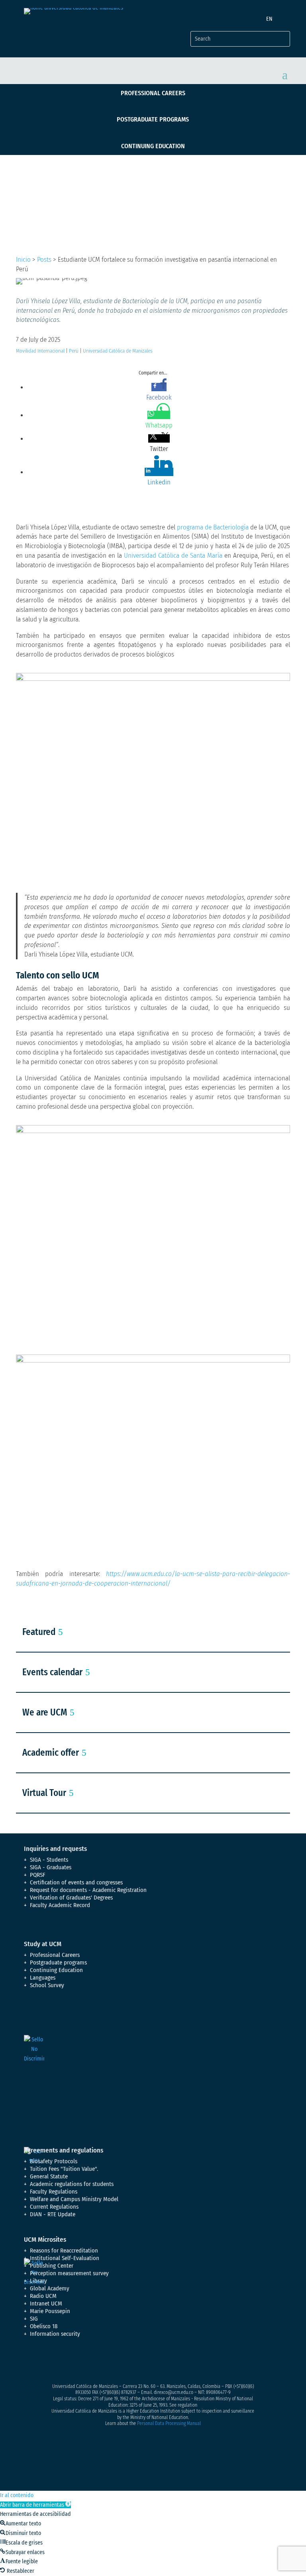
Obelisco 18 (44, 2326)
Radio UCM (43, 2296)
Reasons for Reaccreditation (64, 2251)
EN (269, 19)
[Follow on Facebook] (30, 2362)
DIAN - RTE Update (53, 2214)
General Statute (49, 2176)
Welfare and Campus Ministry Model (74, 2199)
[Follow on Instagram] (62, 2362)
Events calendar (52, 1672)
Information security (55, 2334)
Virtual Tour (44, 1793)
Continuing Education (153, 146)
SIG (34, 2319)
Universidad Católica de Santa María (173, 556)
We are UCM (45, 1712)
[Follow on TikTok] (110, 2362)
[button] (35, 2505)
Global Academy (50, 2288)
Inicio (23, 260)
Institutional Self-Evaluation (65, 2258)
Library (38, 2281)
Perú (74, 351)
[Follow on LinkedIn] (94, 2362)
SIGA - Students (49, 1860)
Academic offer (51, 1753)
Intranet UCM (46, 2304)
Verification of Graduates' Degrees (71, 1898)
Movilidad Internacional (40, 351)
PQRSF (38, 1875)
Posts (44, 260)
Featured (39, 1632)
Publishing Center (52, 2266)
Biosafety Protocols (54, 2161)
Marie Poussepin (50, 2311)
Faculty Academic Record (60, 1905)
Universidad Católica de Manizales (118, 351)
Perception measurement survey (69, 2273)
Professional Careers (153, 93)
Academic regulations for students (72, 2184)
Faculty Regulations (54, 2192)
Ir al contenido (17, 2495)
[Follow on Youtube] (78, 2362)
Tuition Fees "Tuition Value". (64, 2169)
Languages (43, 1978)
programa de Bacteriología (213, 527)
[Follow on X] (46, 2362)
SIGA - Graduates (51, 1867)
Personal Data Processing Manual (169, 2423)
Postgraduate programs (153, 119)
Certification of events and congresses (76, 1882)
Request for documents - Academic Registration (88, 1890)
